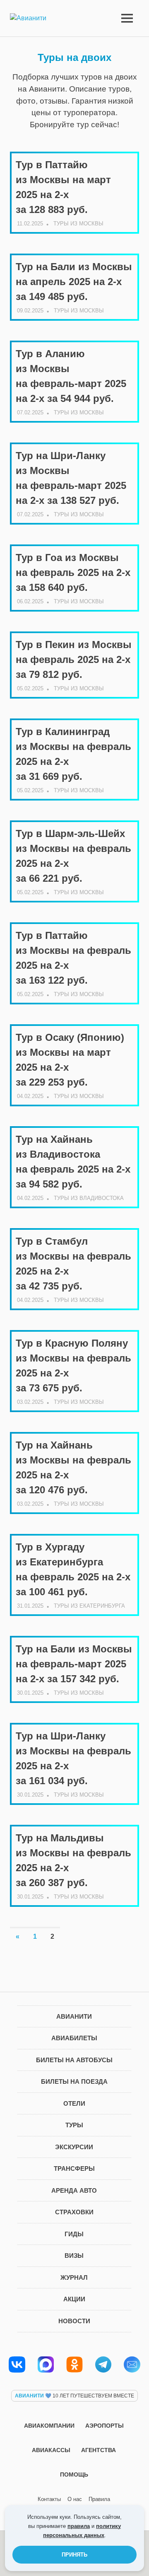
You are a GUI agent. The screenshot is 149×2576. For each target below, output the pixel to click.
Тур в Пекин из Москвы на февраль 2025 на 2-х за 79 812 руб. (74, 659)
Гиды (74, 2234)
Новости (74, 2321)
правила (79, 2526)
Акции (74, 2299)
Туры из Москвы (78, 224)
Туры (74, 2125)
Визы (74, 2256)
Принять (74, 2555)
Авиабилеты (74, 2038)
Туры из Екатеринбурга (89, 1606)
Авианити (74, 2016)
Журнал (74, 2277)
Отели (74, 2103)
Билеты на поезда (74, 2081)
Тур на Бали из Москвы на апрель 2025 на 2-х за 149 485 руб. (74, 282)
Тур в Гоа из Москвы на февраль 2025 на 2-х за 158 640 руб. (73, 572)
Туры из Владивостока (89, 1198)
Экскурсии (74, 2147)
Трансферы (74, 2168)
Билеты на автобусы (74, 2060)
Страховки (74, 2212)
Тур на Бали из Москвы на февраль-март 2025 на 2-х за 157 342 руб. (74, 1664)
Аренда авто (74, 2190)
